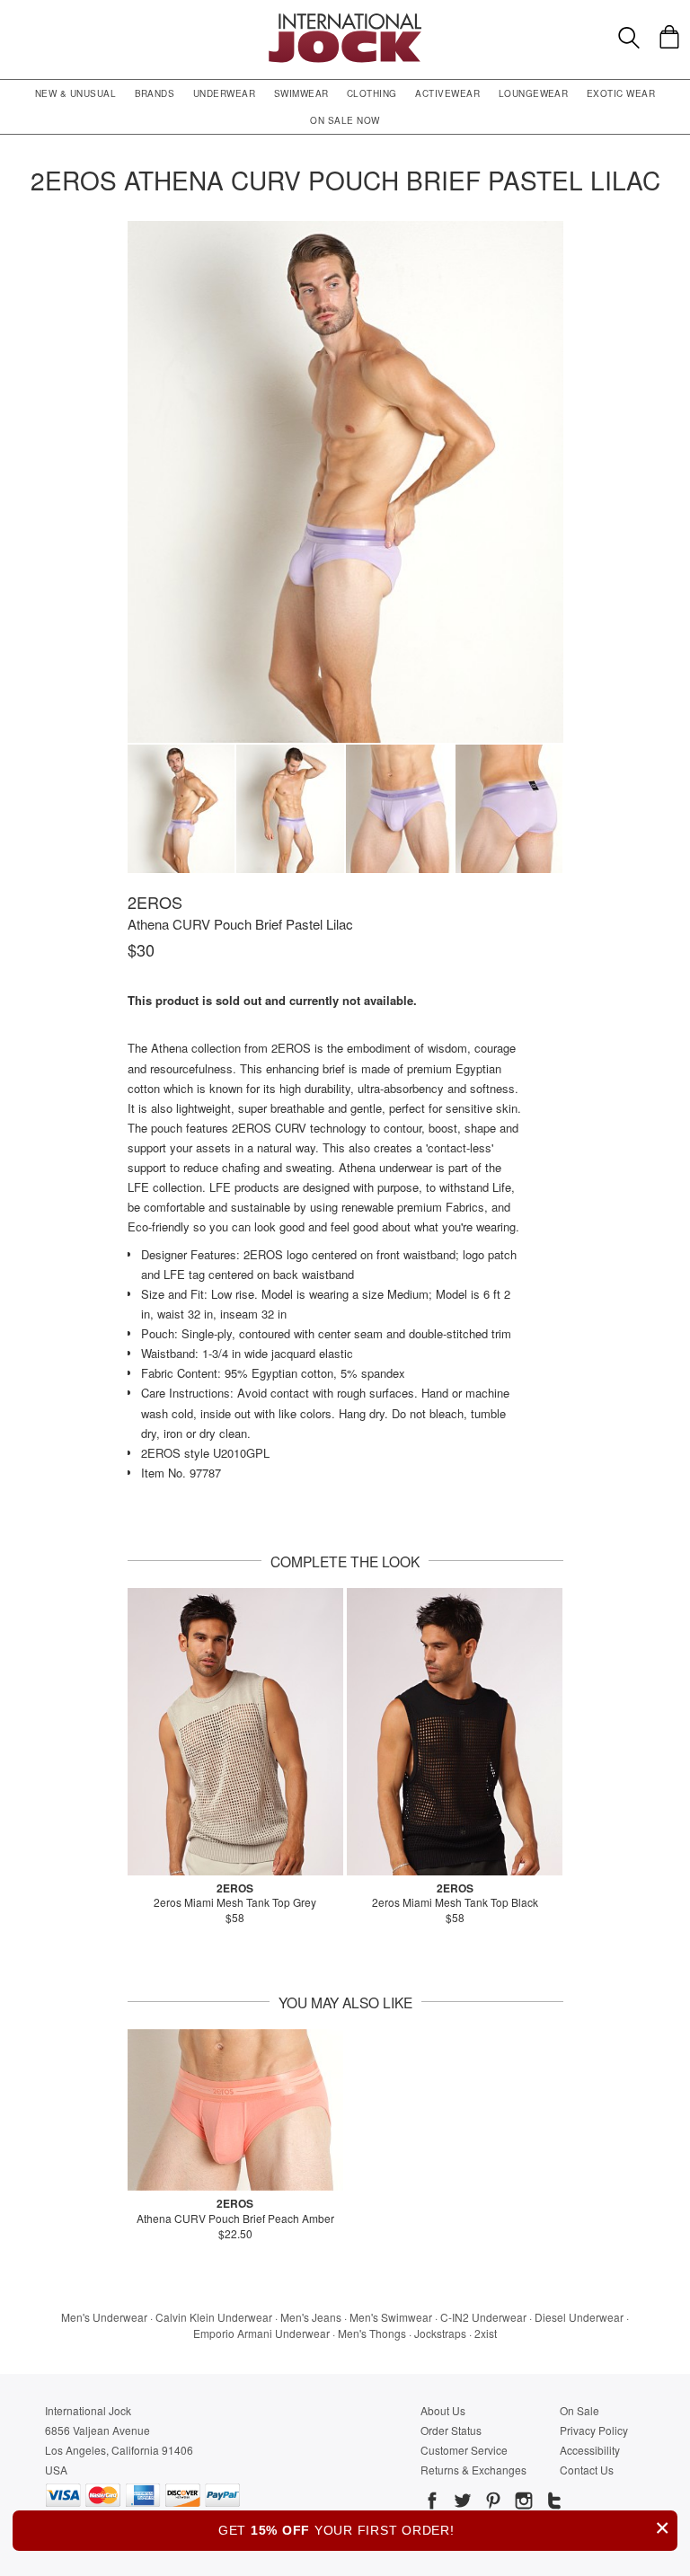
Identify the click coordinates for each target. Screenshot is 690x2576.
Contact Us (587, 2470)
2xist (486, 2333)
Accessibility (590, 2450)
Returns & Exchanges (473, 2470)
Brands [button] (155, 93)
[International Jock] (345, 18)
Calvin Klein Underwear (214, 2317)
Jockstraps (440, 2333)
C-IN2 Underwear (483, 2317)
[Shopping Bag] (669, 37)
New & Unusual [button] (75, 93)
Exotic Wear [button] (621, 93)
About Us (443, 2410)
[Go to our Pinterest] (491, 2503)
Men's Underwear (104, 2317)
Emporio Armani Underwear (261, 2333)
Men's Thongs (372, 2333)
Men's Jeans (311, 2317)
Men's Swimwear (391, 2317)
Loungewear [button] (534, 93)
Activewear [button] (447, 93)
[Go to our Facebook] (432, 2503)
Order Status (451, 2430)
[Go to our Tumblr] (553, 2503)
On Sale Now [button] (345, 120)
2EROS (155, 902)
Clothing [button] (372, 93)
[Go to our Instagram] (522, 2503)
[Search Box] (629, 38)
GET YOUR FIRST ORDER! (444, 2528)
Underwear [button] (224, 93)
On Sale (579, 2410)
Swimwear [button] (301, 93)
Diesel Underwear (579, 2317)
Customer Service (464, 2450)
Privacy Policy (594, 2430)
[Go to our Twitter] (461, 2503)
